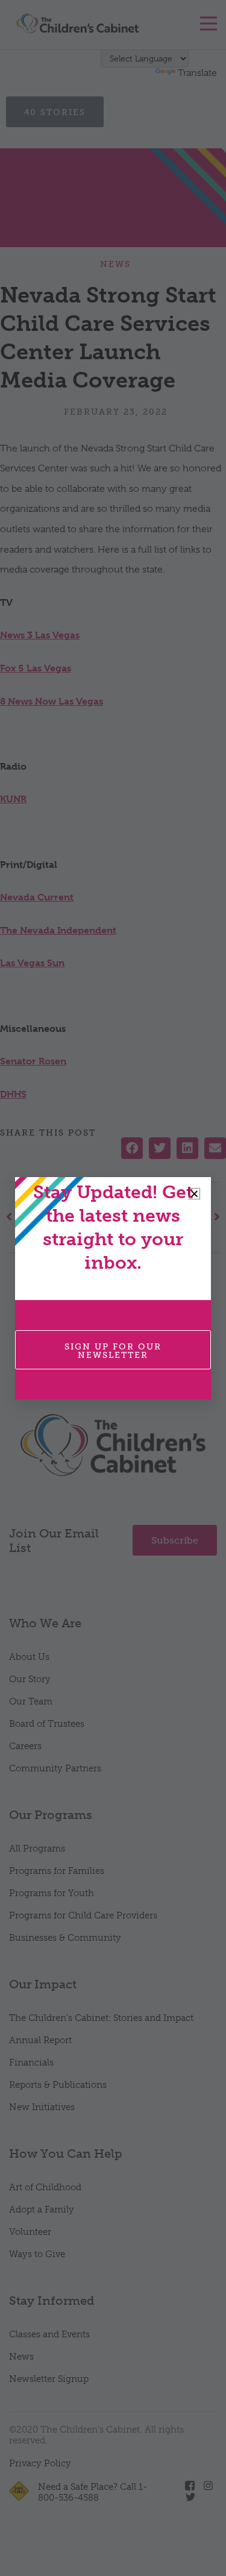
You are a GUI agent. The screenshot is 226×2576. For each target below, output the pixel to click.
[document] (113, 1288)
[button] (194, 1194)
